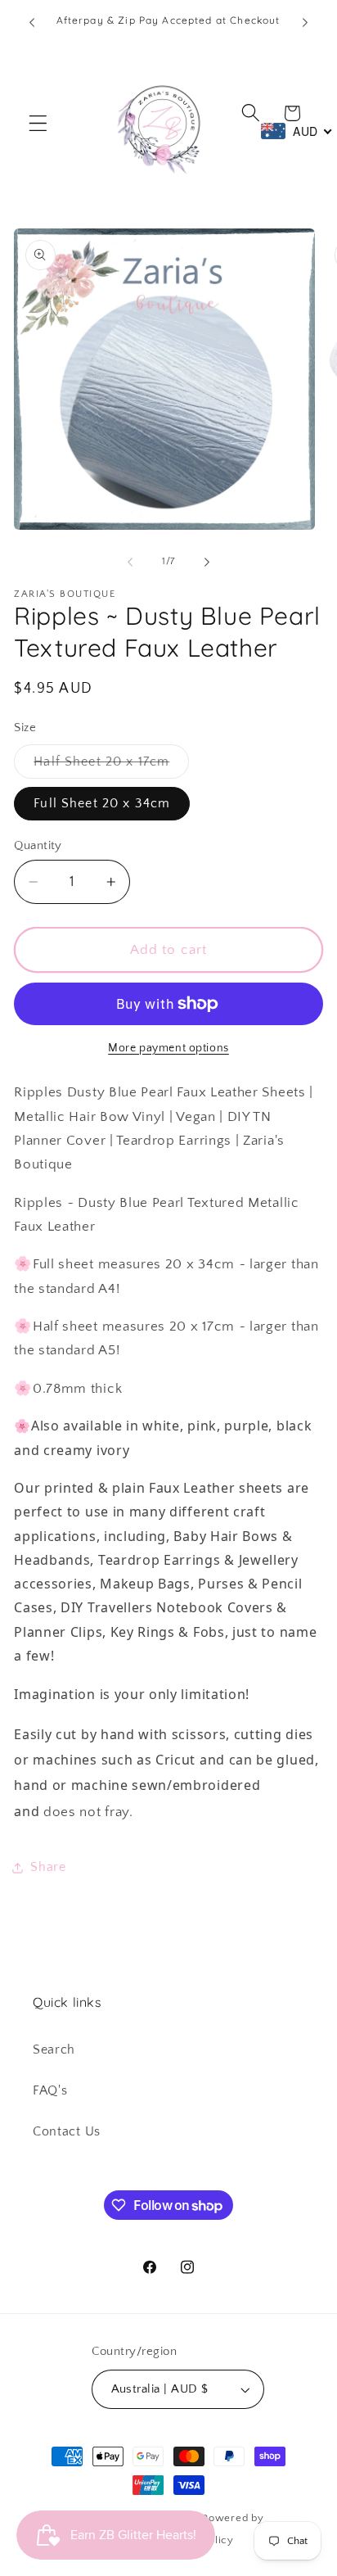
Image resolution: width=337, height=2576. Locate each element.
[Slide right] (207, 562)
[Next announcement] (305, 22)
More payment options (168, 1048)
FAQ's (50, 2090)
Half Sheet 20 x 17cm (111, 766)
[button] (38, 123)
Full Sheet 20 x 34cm (102, 803)
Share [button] (48, 1867)
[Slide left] (130, 562)
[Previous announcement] (32, 22)
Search (54, 2050)
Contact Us (67, 2131)
